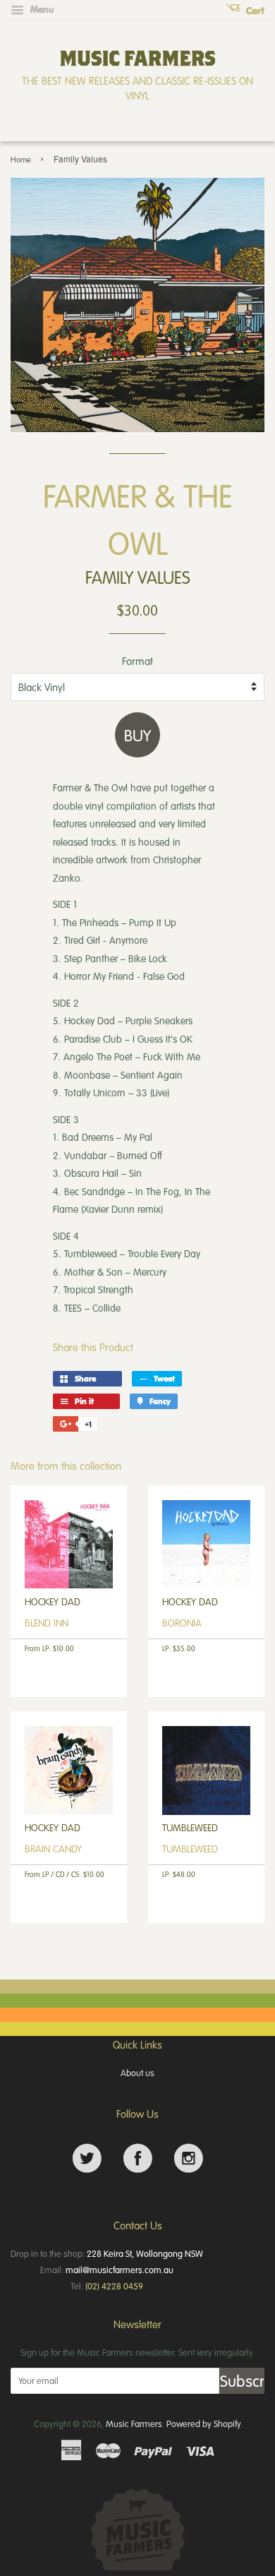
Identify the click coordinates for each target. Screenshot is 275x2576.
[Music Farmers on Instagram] (189, 2158)
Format (137, 661)
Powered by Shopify (204, 2424)
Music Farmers (134, 2424)
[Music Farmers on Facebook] (138, 2158)
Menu (41, 9)
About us (137, 2073)
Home (21, 159)
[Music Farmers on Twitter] (87, 2158)
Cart (254, 11)
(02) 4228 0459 (114, 2286)
